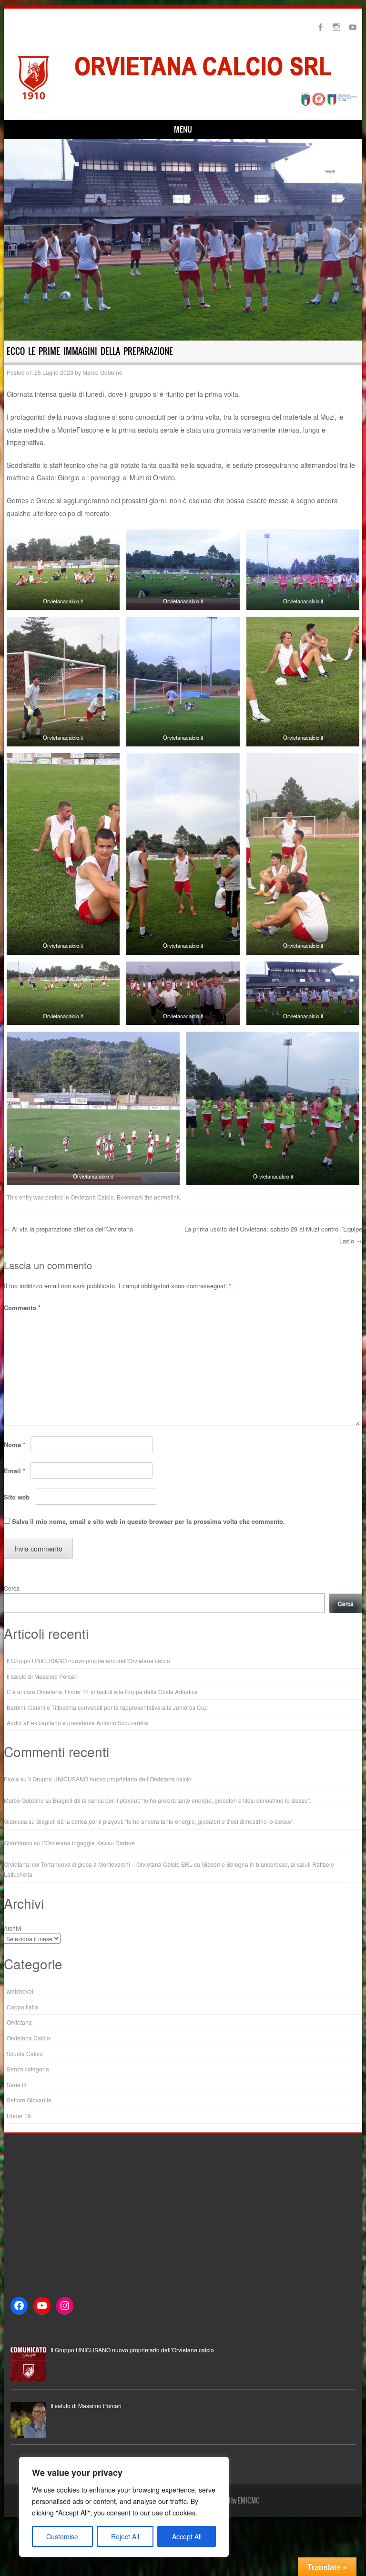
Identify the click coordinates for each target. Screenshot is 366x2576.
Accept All (187, 2536)
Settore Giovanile (29, 2100)
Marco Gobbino (102, 372)
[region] (124, 2507)
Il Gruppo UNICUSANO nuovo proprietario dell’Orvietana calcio (88, 1660)
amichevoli (21, 1991)
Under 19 (19, 2116)
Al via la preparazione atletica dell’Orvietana (68, 1229)
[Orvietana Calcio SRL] (183, 105)
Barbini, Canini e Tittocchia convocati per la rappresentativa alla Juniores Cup (107, 1707)
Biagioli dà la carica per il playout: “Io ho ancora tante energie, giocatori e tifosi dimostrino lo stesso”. (182, 1800)
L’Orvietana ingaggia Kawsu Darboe (88, 1843)
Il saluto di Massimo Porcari (42, 1676)
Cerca (12, 1588)
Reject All (125, 2536)
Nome (15, 1444)
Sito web (17, 1497)
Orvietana (19, 2022)
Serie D (16, 2085)
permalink (167, 1197)
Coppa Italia (22, 2007)
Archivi (13, 1928)
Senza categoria (28, 2069)
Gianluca (15, 1821)
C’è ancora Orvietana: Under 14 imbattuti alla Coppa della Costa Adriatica (102, 1691)
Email (15, 1471)
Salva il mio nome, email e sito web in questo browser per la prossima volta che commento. (148, 1521)
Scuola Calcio (25, 2054)
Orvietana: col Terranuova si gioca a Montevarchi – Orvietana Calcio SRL (98, 1864)
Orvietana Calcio (92, 1197)
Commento (22, 1308)
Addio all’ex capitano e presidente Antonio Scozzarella (77, 1723)
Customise (62, 2536)
